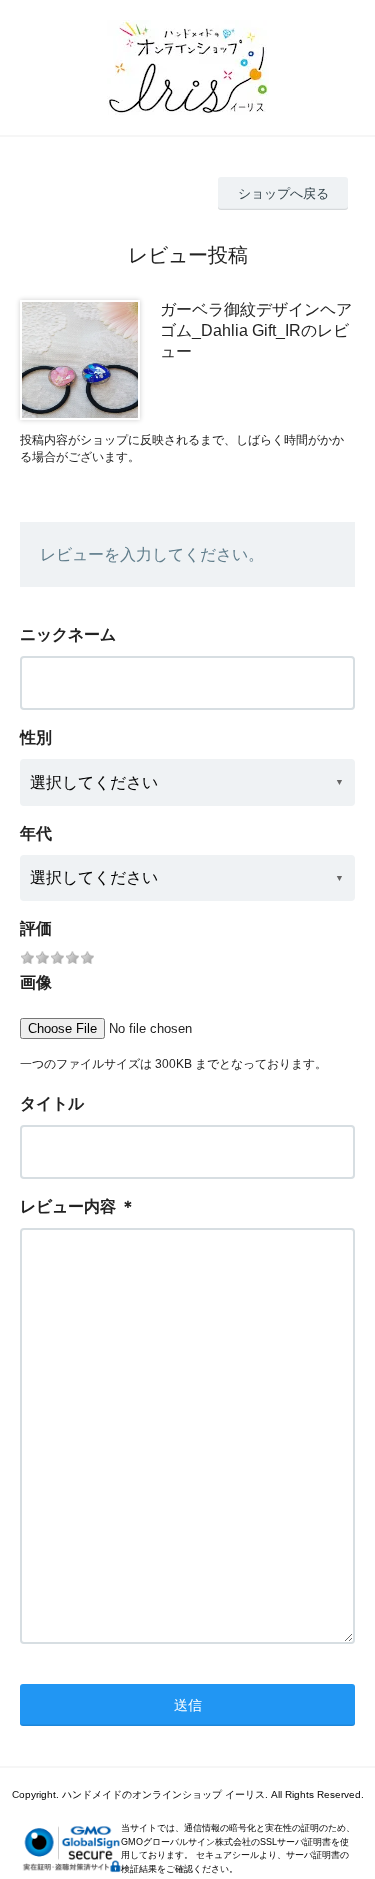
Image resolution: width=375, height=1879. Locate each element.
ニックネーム (68, 634)
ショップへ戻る (283, 193)
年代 (36, 833)
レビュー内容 (68, 1206)
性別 (36, 737)
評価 (36, 928)
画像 (36, 982)
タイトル (52, 1103)
